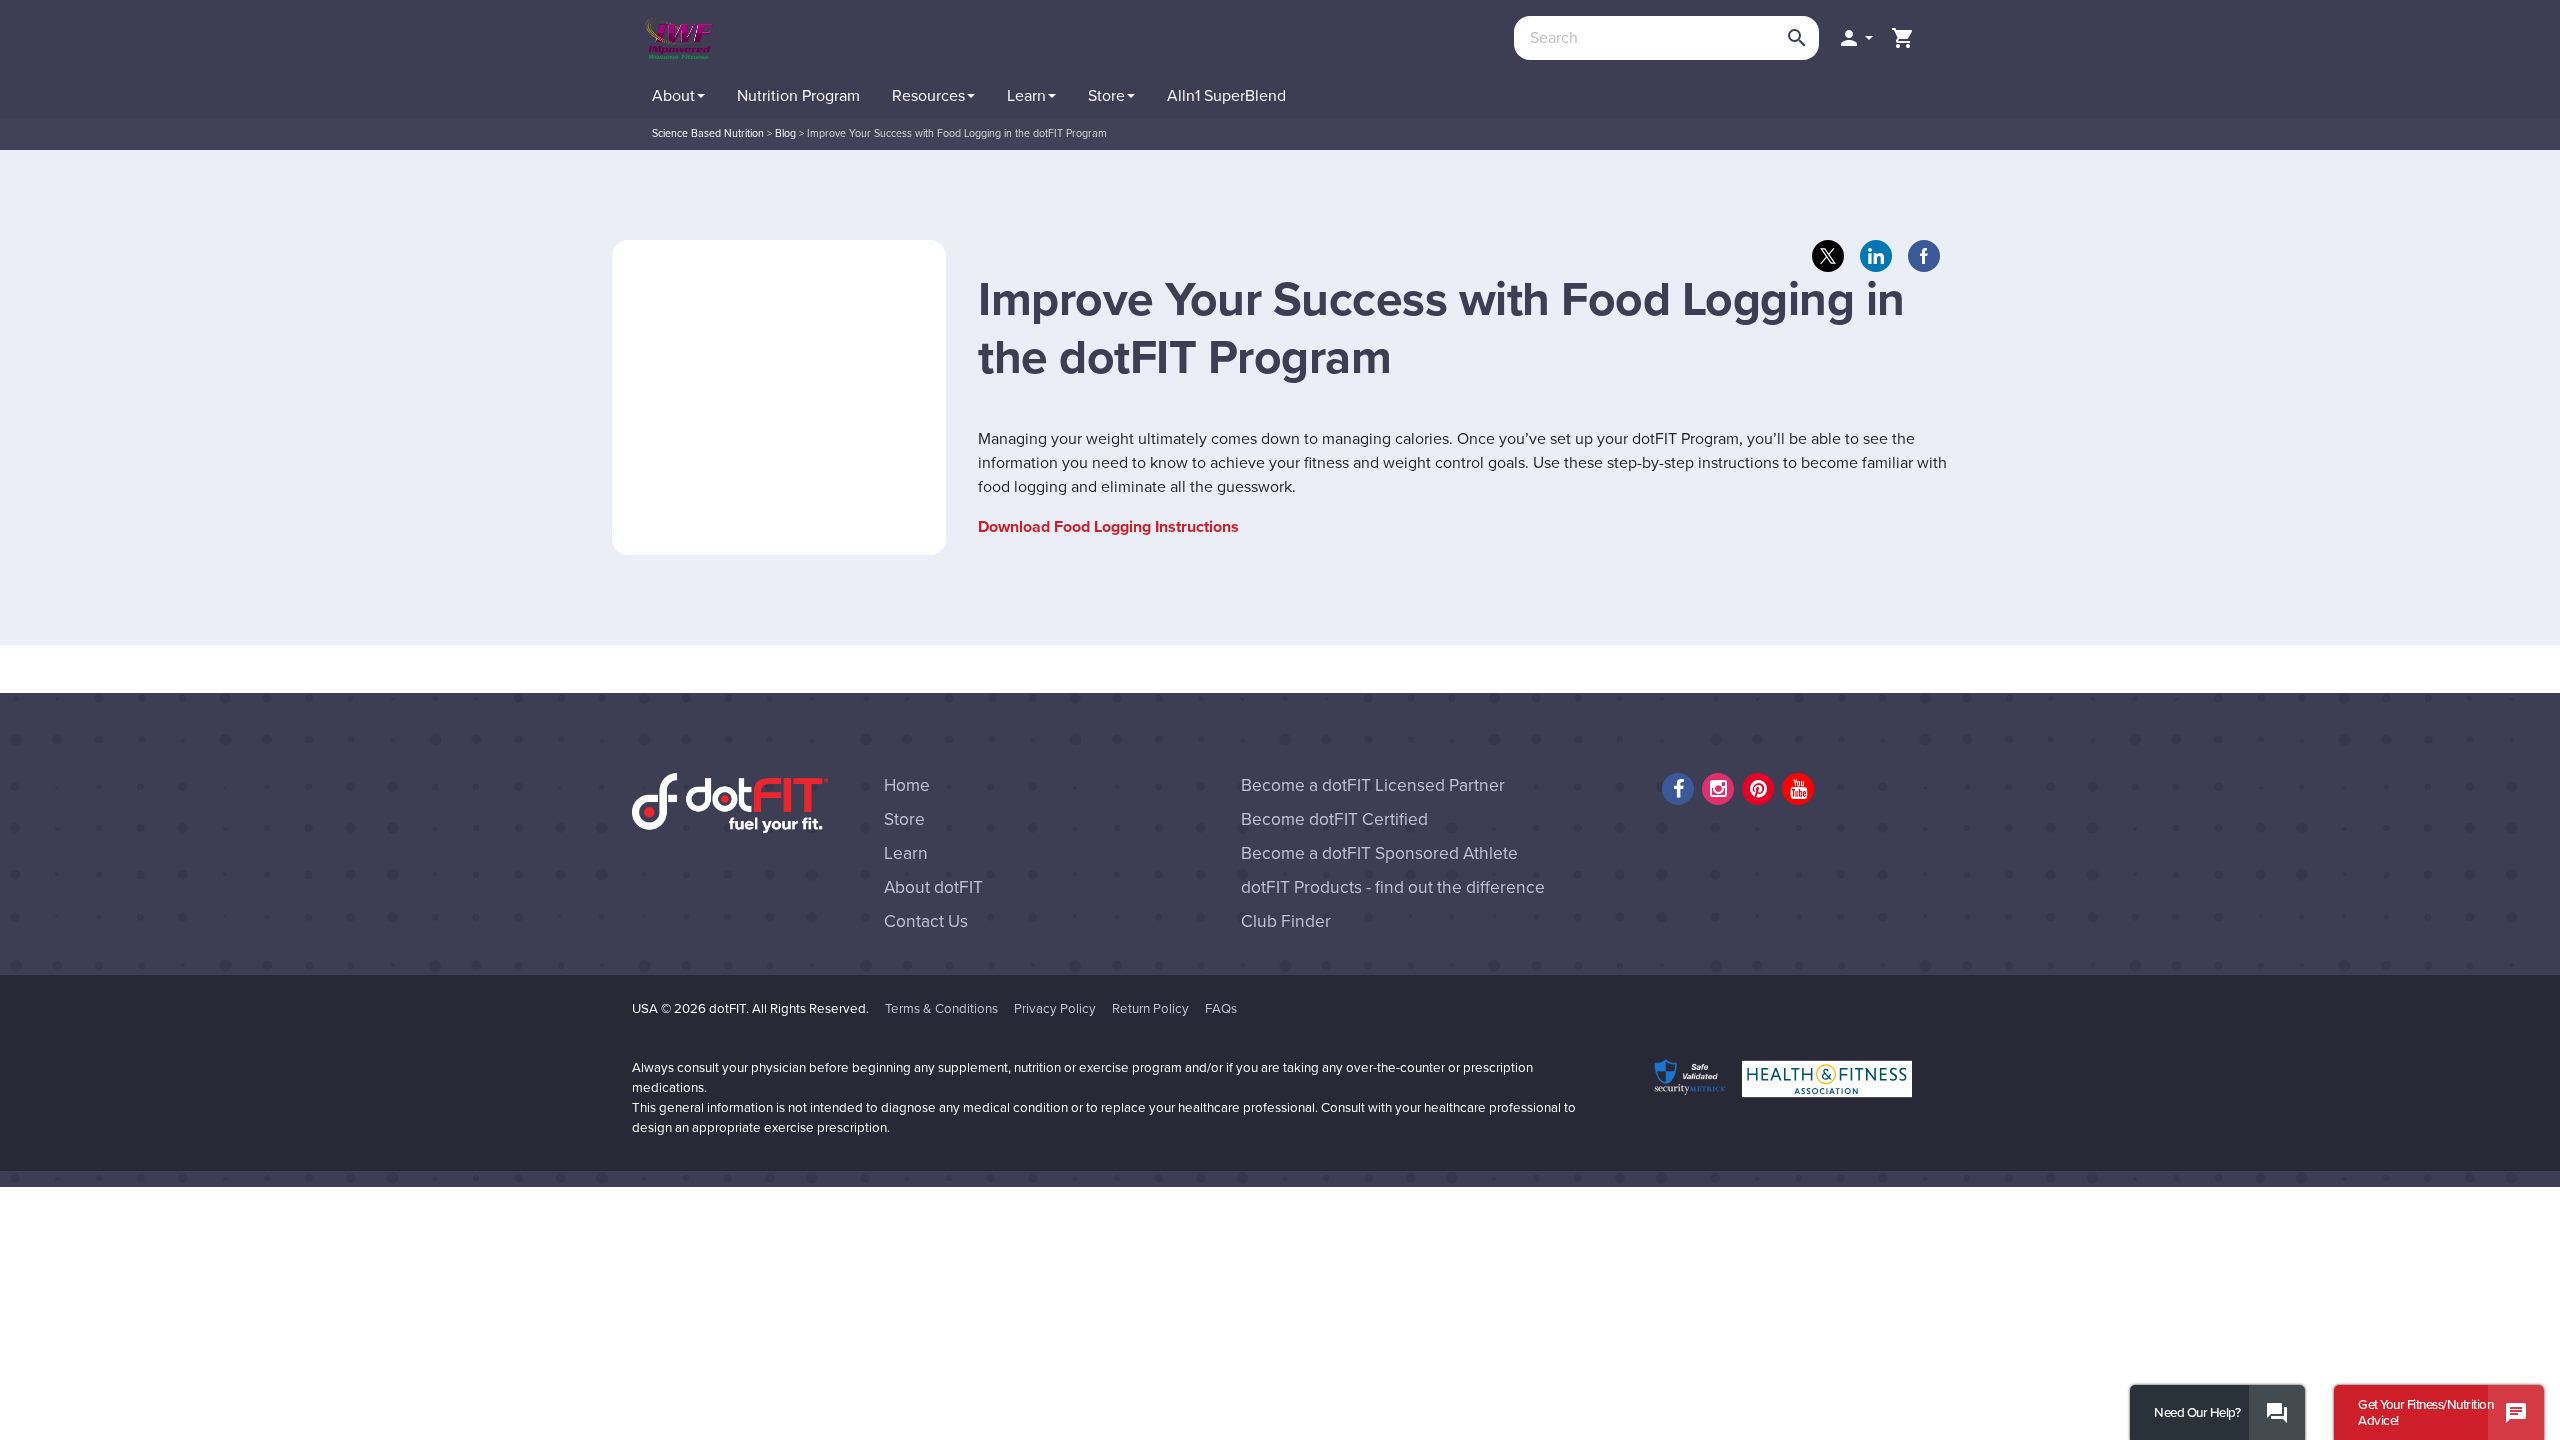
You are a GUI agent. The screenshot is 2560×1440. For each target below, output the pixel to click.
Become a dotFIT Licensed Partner (1373, 785)
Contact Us (926, 921)
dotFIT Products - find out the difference (1393, 887)
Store (904, 819)
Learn (906, 853)
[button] (1855, 38)
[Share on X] (1828, 256)
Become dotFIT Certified (1334, 819)
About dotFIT (933, 887)
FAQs (1221, 1009)
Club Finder (1286, 921)
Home (907, 785)
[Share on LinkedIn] (1876, 256)
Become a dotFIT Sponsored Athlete (1379, 853)
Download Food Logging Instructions (1108, 527)
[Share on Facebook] (1924, 256)
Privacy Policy (1055, 1009)
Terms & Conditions (941, 1009)
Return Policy (1150, 1009)
